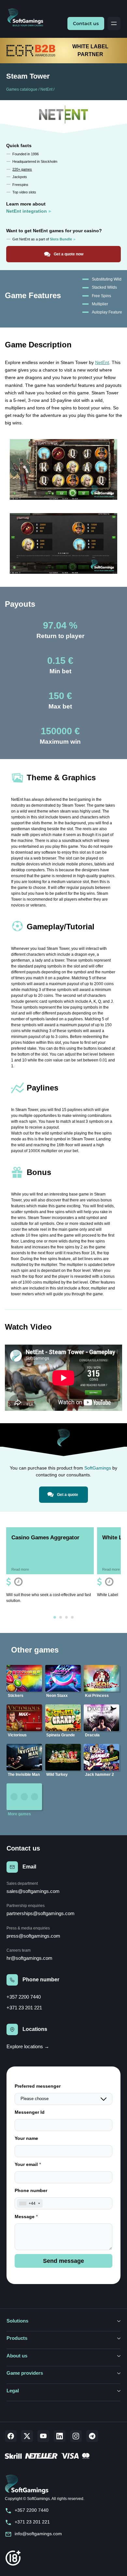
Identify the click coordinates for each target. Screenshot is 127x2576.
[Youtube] (43, 2436)
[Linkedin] (60, 2436)
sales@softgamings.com (33, 1891)
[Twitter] (27, 2436)
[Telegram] (92, 2436)
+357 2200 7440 (24, 1997)
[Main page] (28, 18)
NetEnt (46, 89)
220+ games (22, 169)
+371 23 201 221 (24, 2008)
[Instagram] (76, 2436)
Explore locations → (28, 2046)
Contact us (86, 23)
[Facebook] (11, 2436)
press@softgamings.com (33, 1936)
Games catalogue (22, 89)
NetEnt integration (27, 211)
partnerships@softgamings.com (41, 1913)
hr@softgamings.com (29, 1958)
